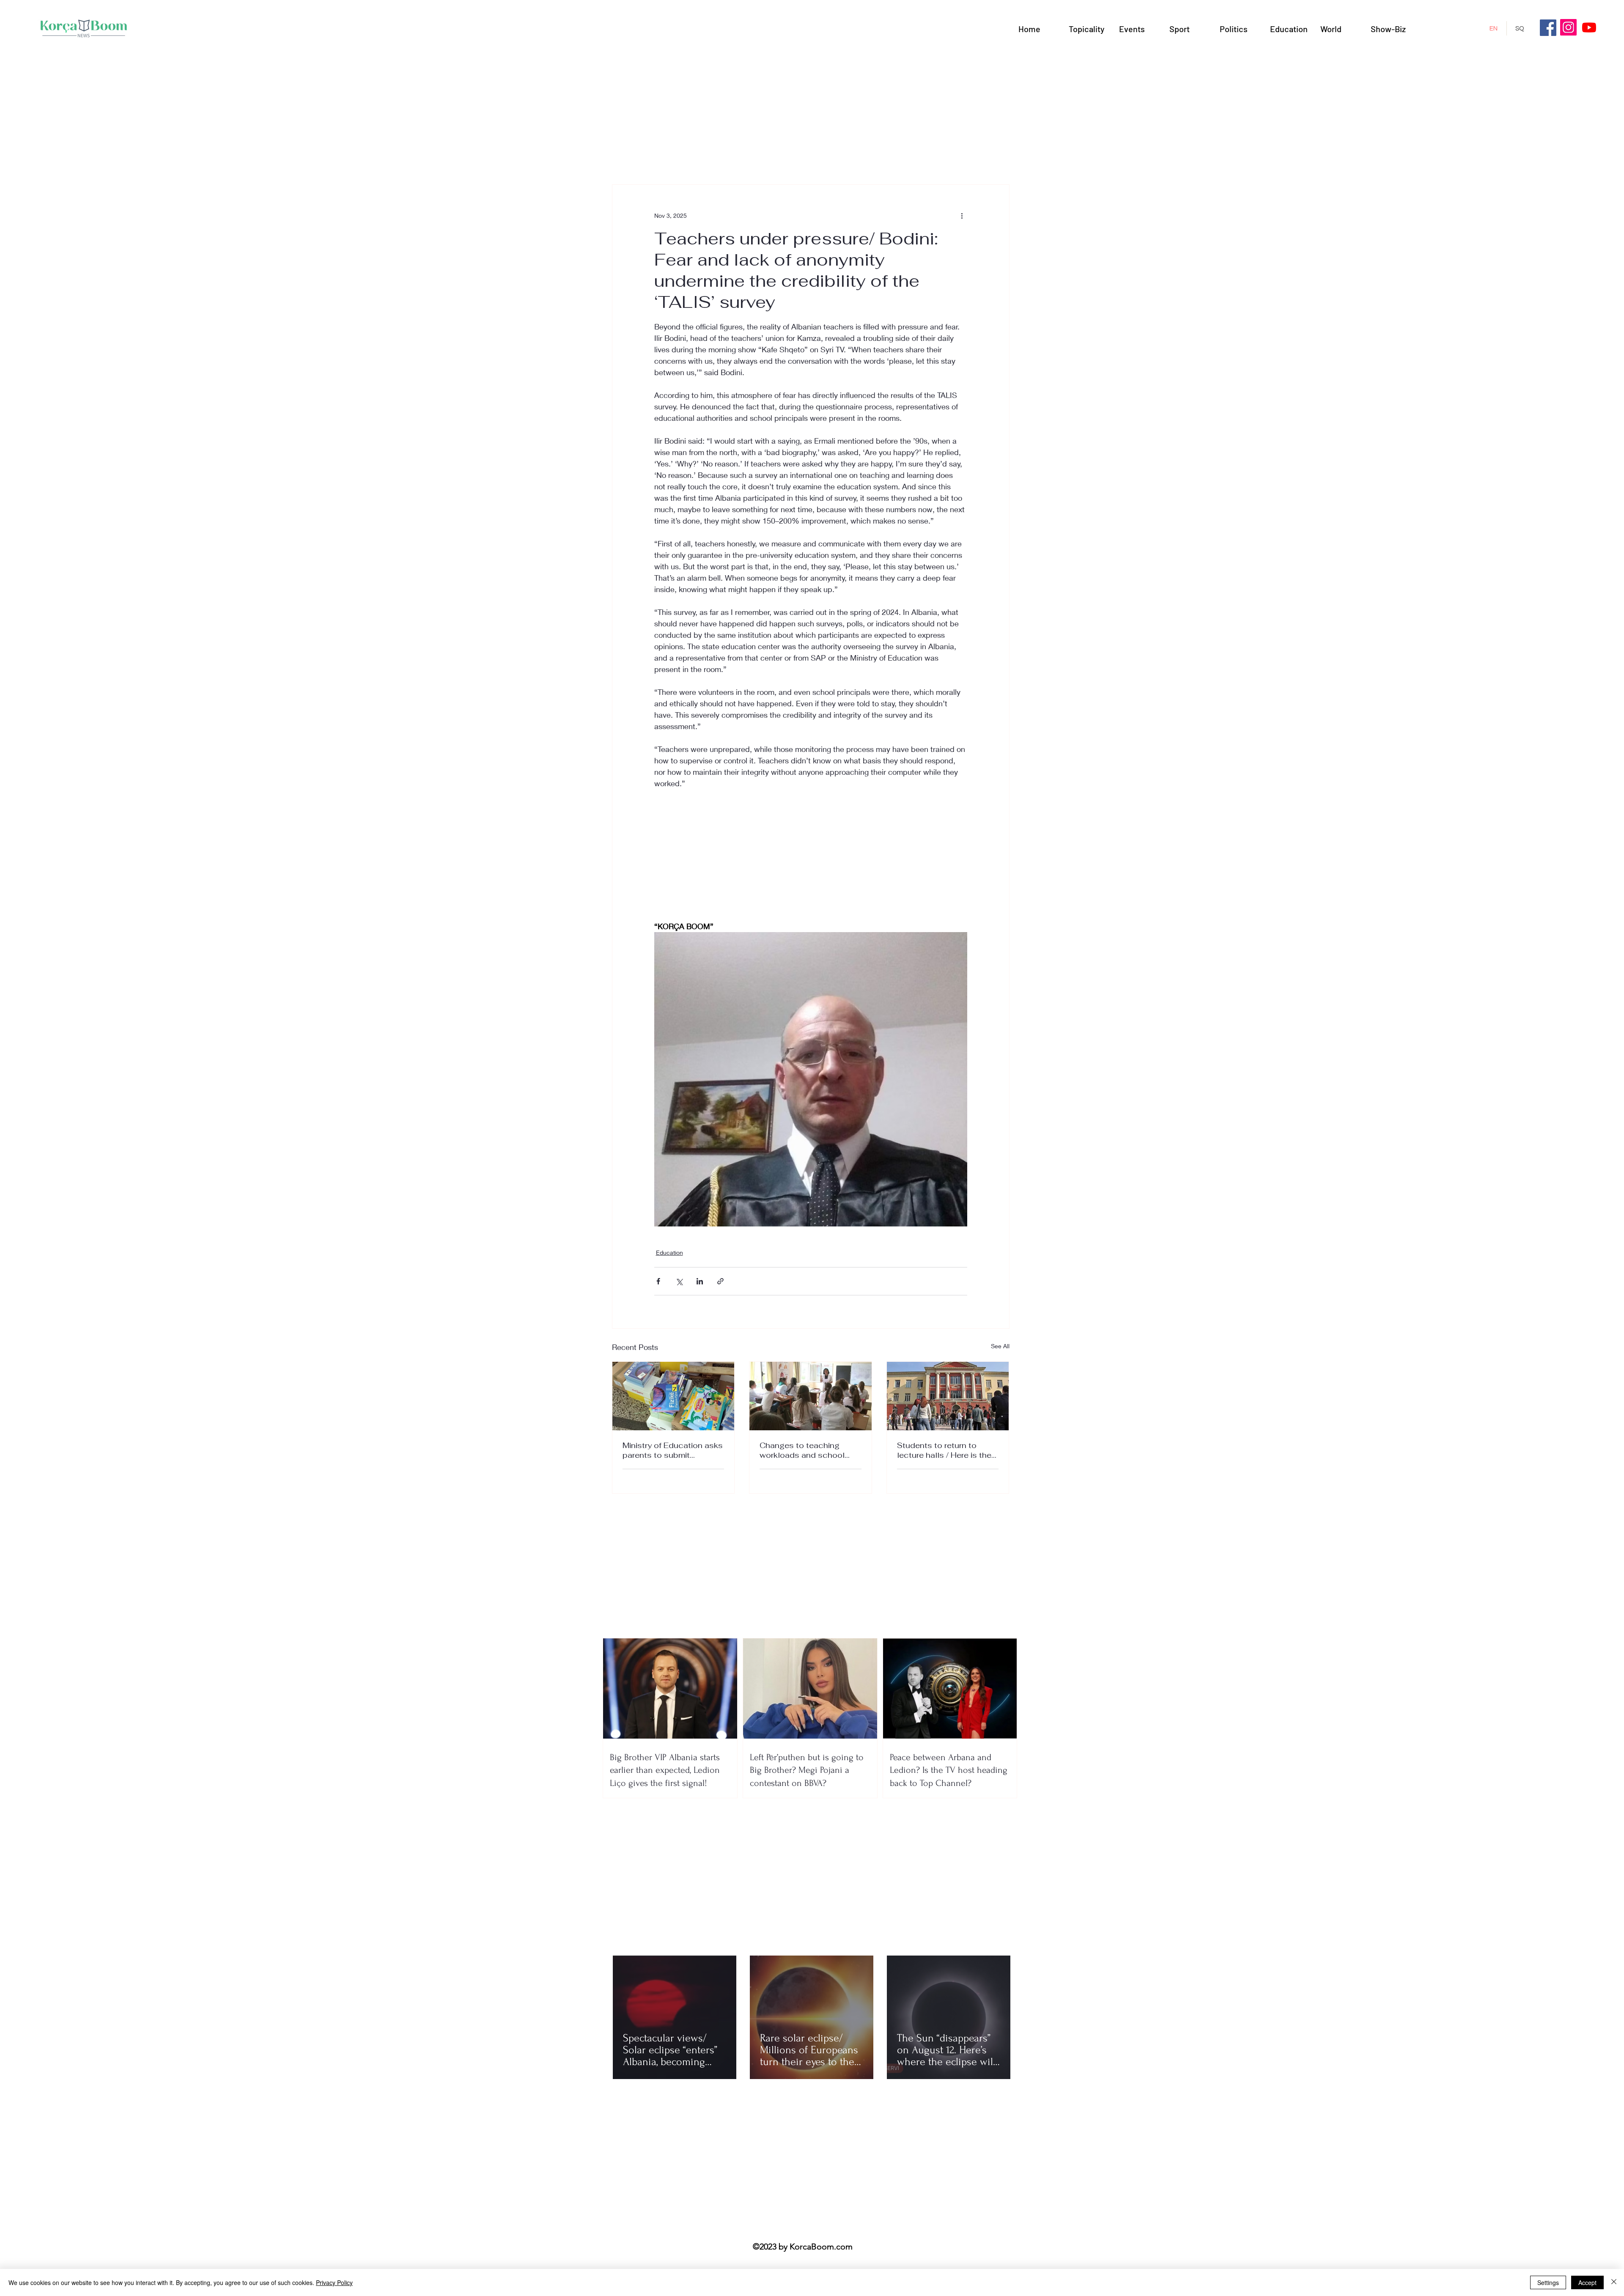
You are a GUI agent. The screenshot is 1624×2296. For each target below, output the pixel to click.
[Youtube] (1589, 27)
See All (1000, 1346)
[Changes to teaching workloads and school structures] (811, 1396)
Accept (1587, 2282)
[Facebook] (1548, 28)
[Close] (1614, 2282)
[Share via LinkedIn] (700, 1281)
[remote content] (811, 861)
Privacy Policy (334, 2282)
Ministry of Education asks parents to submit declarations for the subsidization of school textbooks (673, 1450)
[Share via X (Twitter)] (679, 1281)
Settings (1548, 2282)
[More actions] (962, 215)
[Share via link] (720, 1281)
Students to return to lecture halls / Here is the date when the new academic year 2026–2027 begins (944, 1450)
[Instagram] (1568, 27)
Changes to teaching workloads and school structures (802, 1450)
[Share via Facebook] (658, 1281)
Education (669, 1252)
